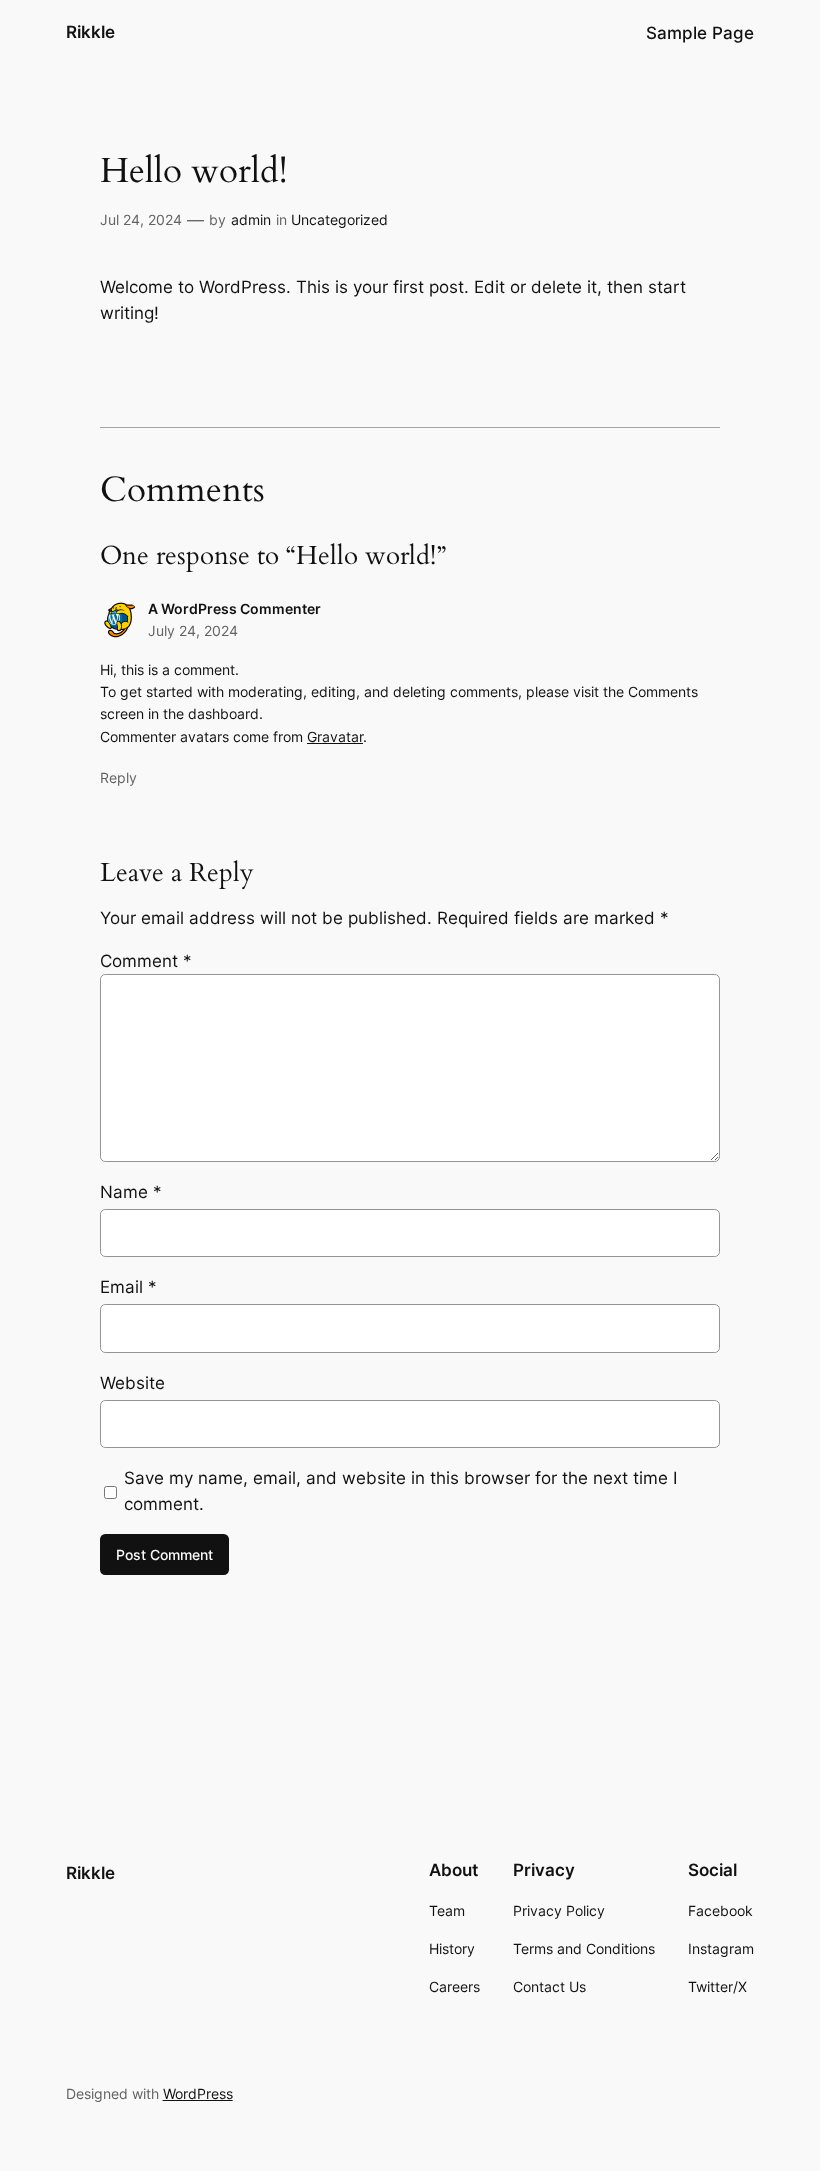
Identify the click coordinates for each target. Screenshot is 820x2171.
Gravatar (335, 736)
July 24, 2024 (193, 630)
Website (132, 1383)
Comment (146, 961)
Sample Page (700, 33)
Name (131, 1192)
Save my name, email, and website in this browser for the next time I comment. (400, 1491)
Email (128, 1287)
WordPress (198, 2093)
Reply (118, 777)
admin (251, 219)
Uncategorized (339, 219)
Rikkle (90, 32)
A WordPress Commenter (234, 608)
